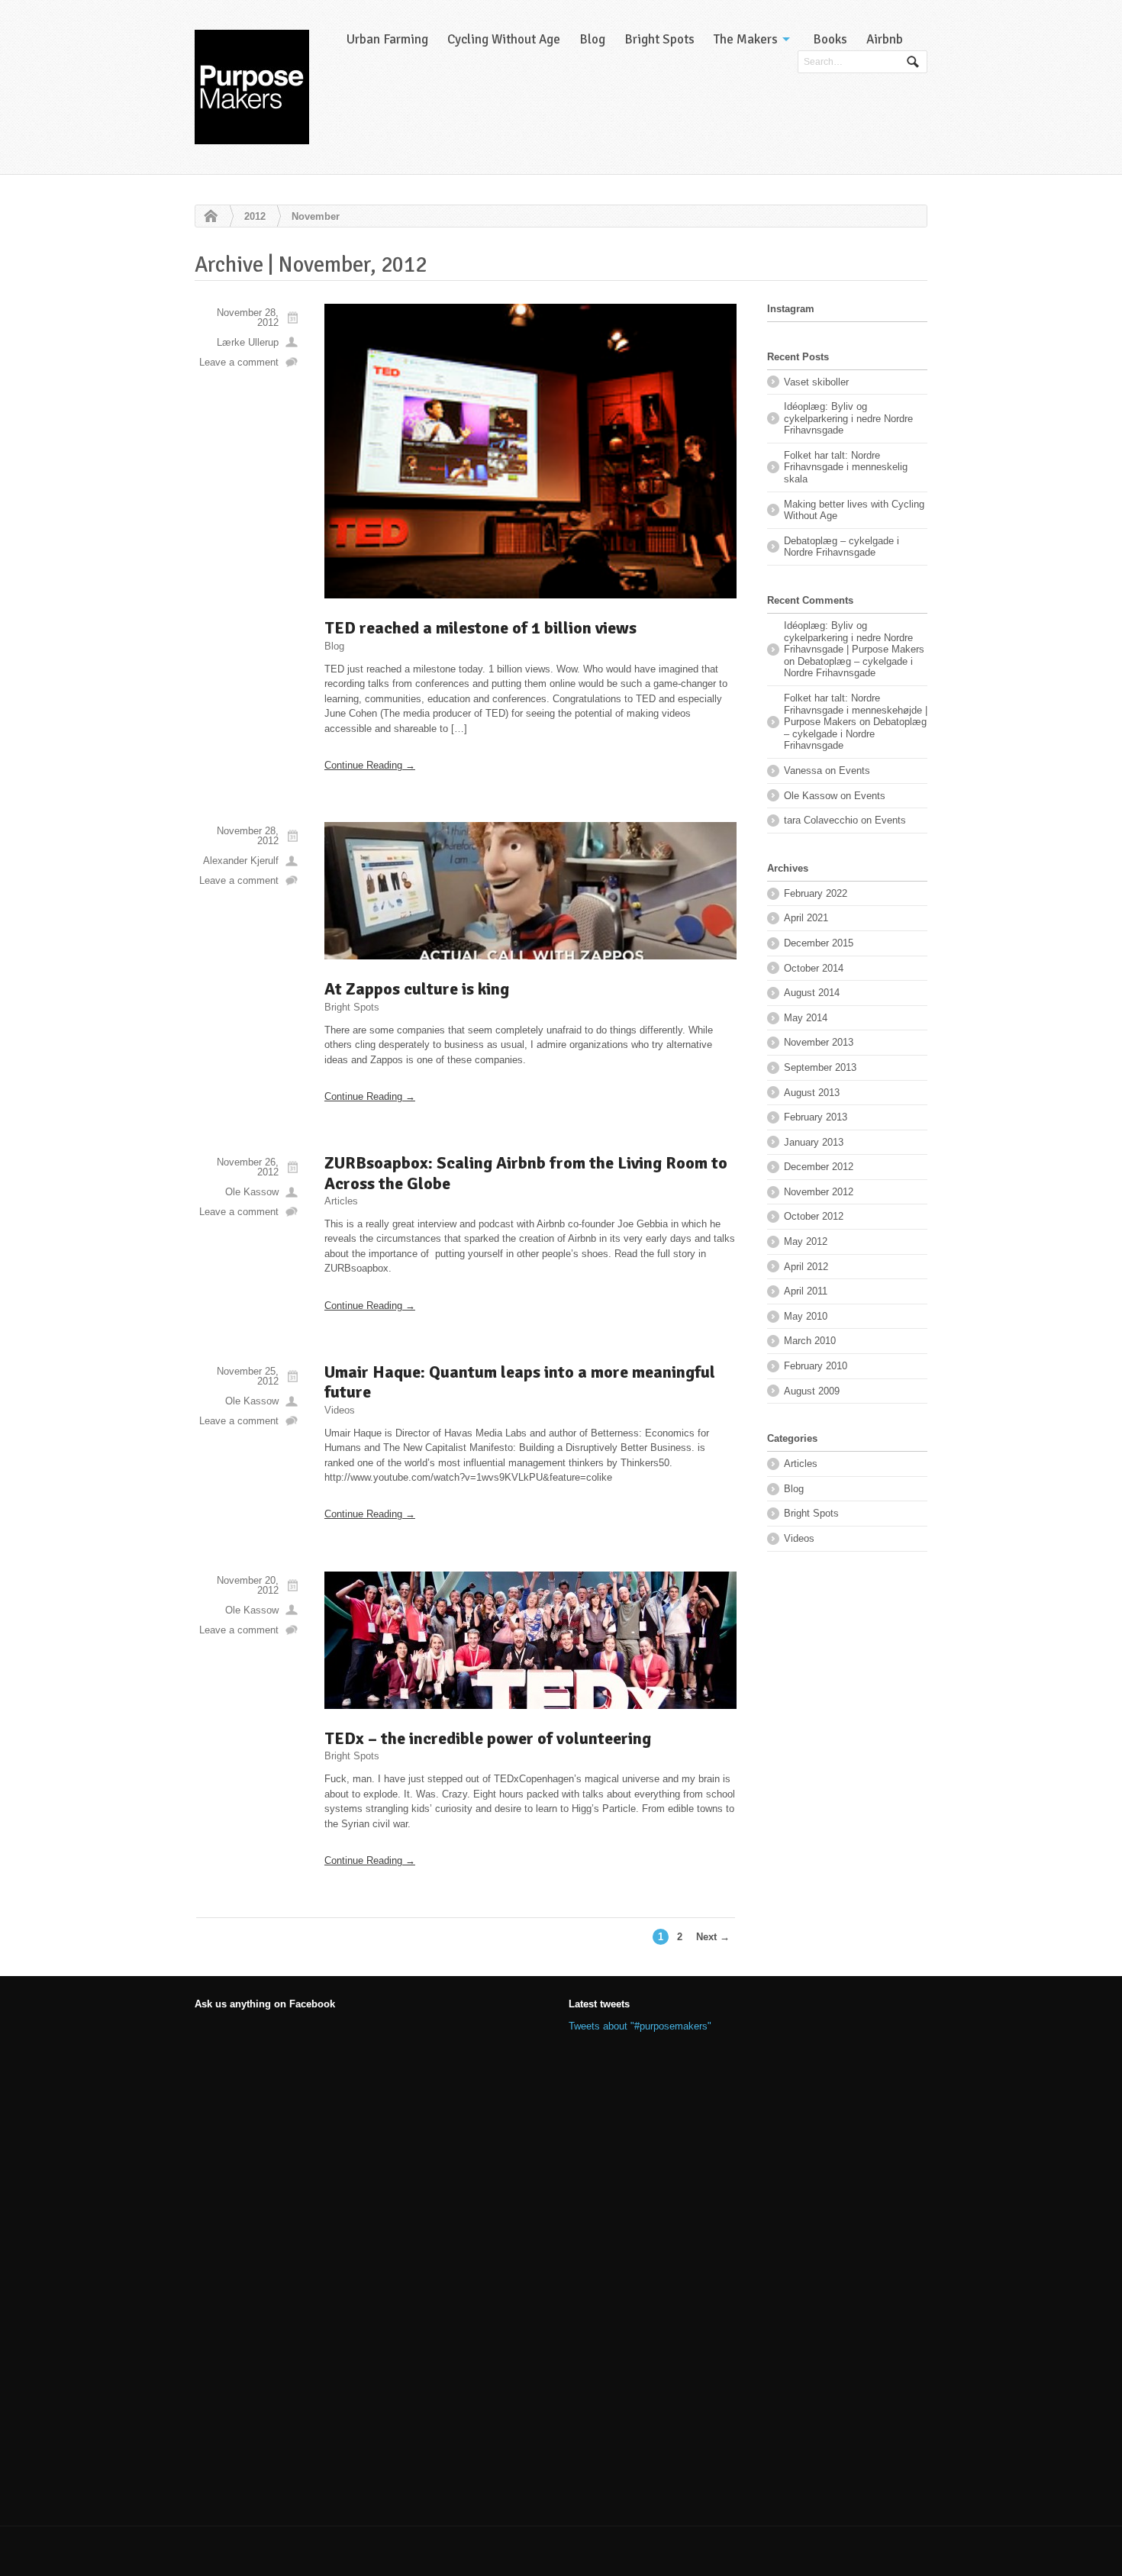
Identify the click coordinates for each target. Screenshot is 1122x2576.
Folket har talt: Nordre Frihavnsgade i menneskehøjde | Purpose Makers (856, 710)
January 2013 (814, 1142)
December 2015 (819, 943)
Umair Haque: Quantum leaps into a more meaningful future (520, 1382)
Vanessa (803, 771)
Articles (341, 1201)
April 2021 (806, 918)
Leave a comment (239, 362)
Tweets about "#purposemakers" (640, 2026)
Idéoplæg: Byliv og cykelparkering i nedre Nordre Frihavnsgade (848, 418)
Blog (592, 39)
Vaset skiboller (816, 382)
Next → (713, 1937)
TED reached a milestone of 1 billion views (480, 628)
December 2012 (819, 1167)
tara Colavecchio (821, 820)
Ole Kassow (252, 1192)
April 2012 (806, 1267)
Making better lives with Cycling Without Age (854, 510)
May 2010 (806, 1316)
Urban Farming (387, 39)
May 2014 (806, 1018)
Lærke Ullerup (248, 342)
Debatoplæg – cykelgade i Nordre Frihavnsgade (841, 547)
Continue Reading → (370, 765)
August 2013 (812, 1093)
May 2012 (806, 1241)
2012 (255, 216)
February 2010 (816, 1366)
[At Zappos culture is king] (530, 891)
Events (854, 771)
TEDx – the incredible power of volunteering (488, 1738)
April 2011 (806, 1291)
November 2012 (819, 1192)
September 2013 (820, 1067)
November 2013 (819, 1042)
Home (207, 217)
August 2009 (812, 1391)
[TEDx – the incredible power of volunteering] (530, 1640)
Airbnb (885, 39)
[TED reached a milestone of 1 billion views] (530, 451)
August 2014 (812, 993)
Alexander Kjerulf (241, 861)
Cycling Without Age (504, 39)
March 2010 (810, 1341)
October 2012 (814, 1216)
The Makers (746, 39)
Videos (340, 1410)
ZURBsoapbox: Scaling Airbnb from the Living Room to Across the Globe (526, 1173)
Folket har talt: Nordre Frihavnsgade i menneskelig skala (846, 467)
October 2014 (814, 968)
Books (830, 39)
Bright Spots (659, 39)
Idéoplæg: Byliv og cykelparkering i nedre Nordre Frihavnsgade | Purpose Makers (854, 637)
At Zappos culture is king (417, 989)
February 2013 (816, 1117)
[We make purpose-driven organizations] (252, 87)
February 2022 (816, 893)
